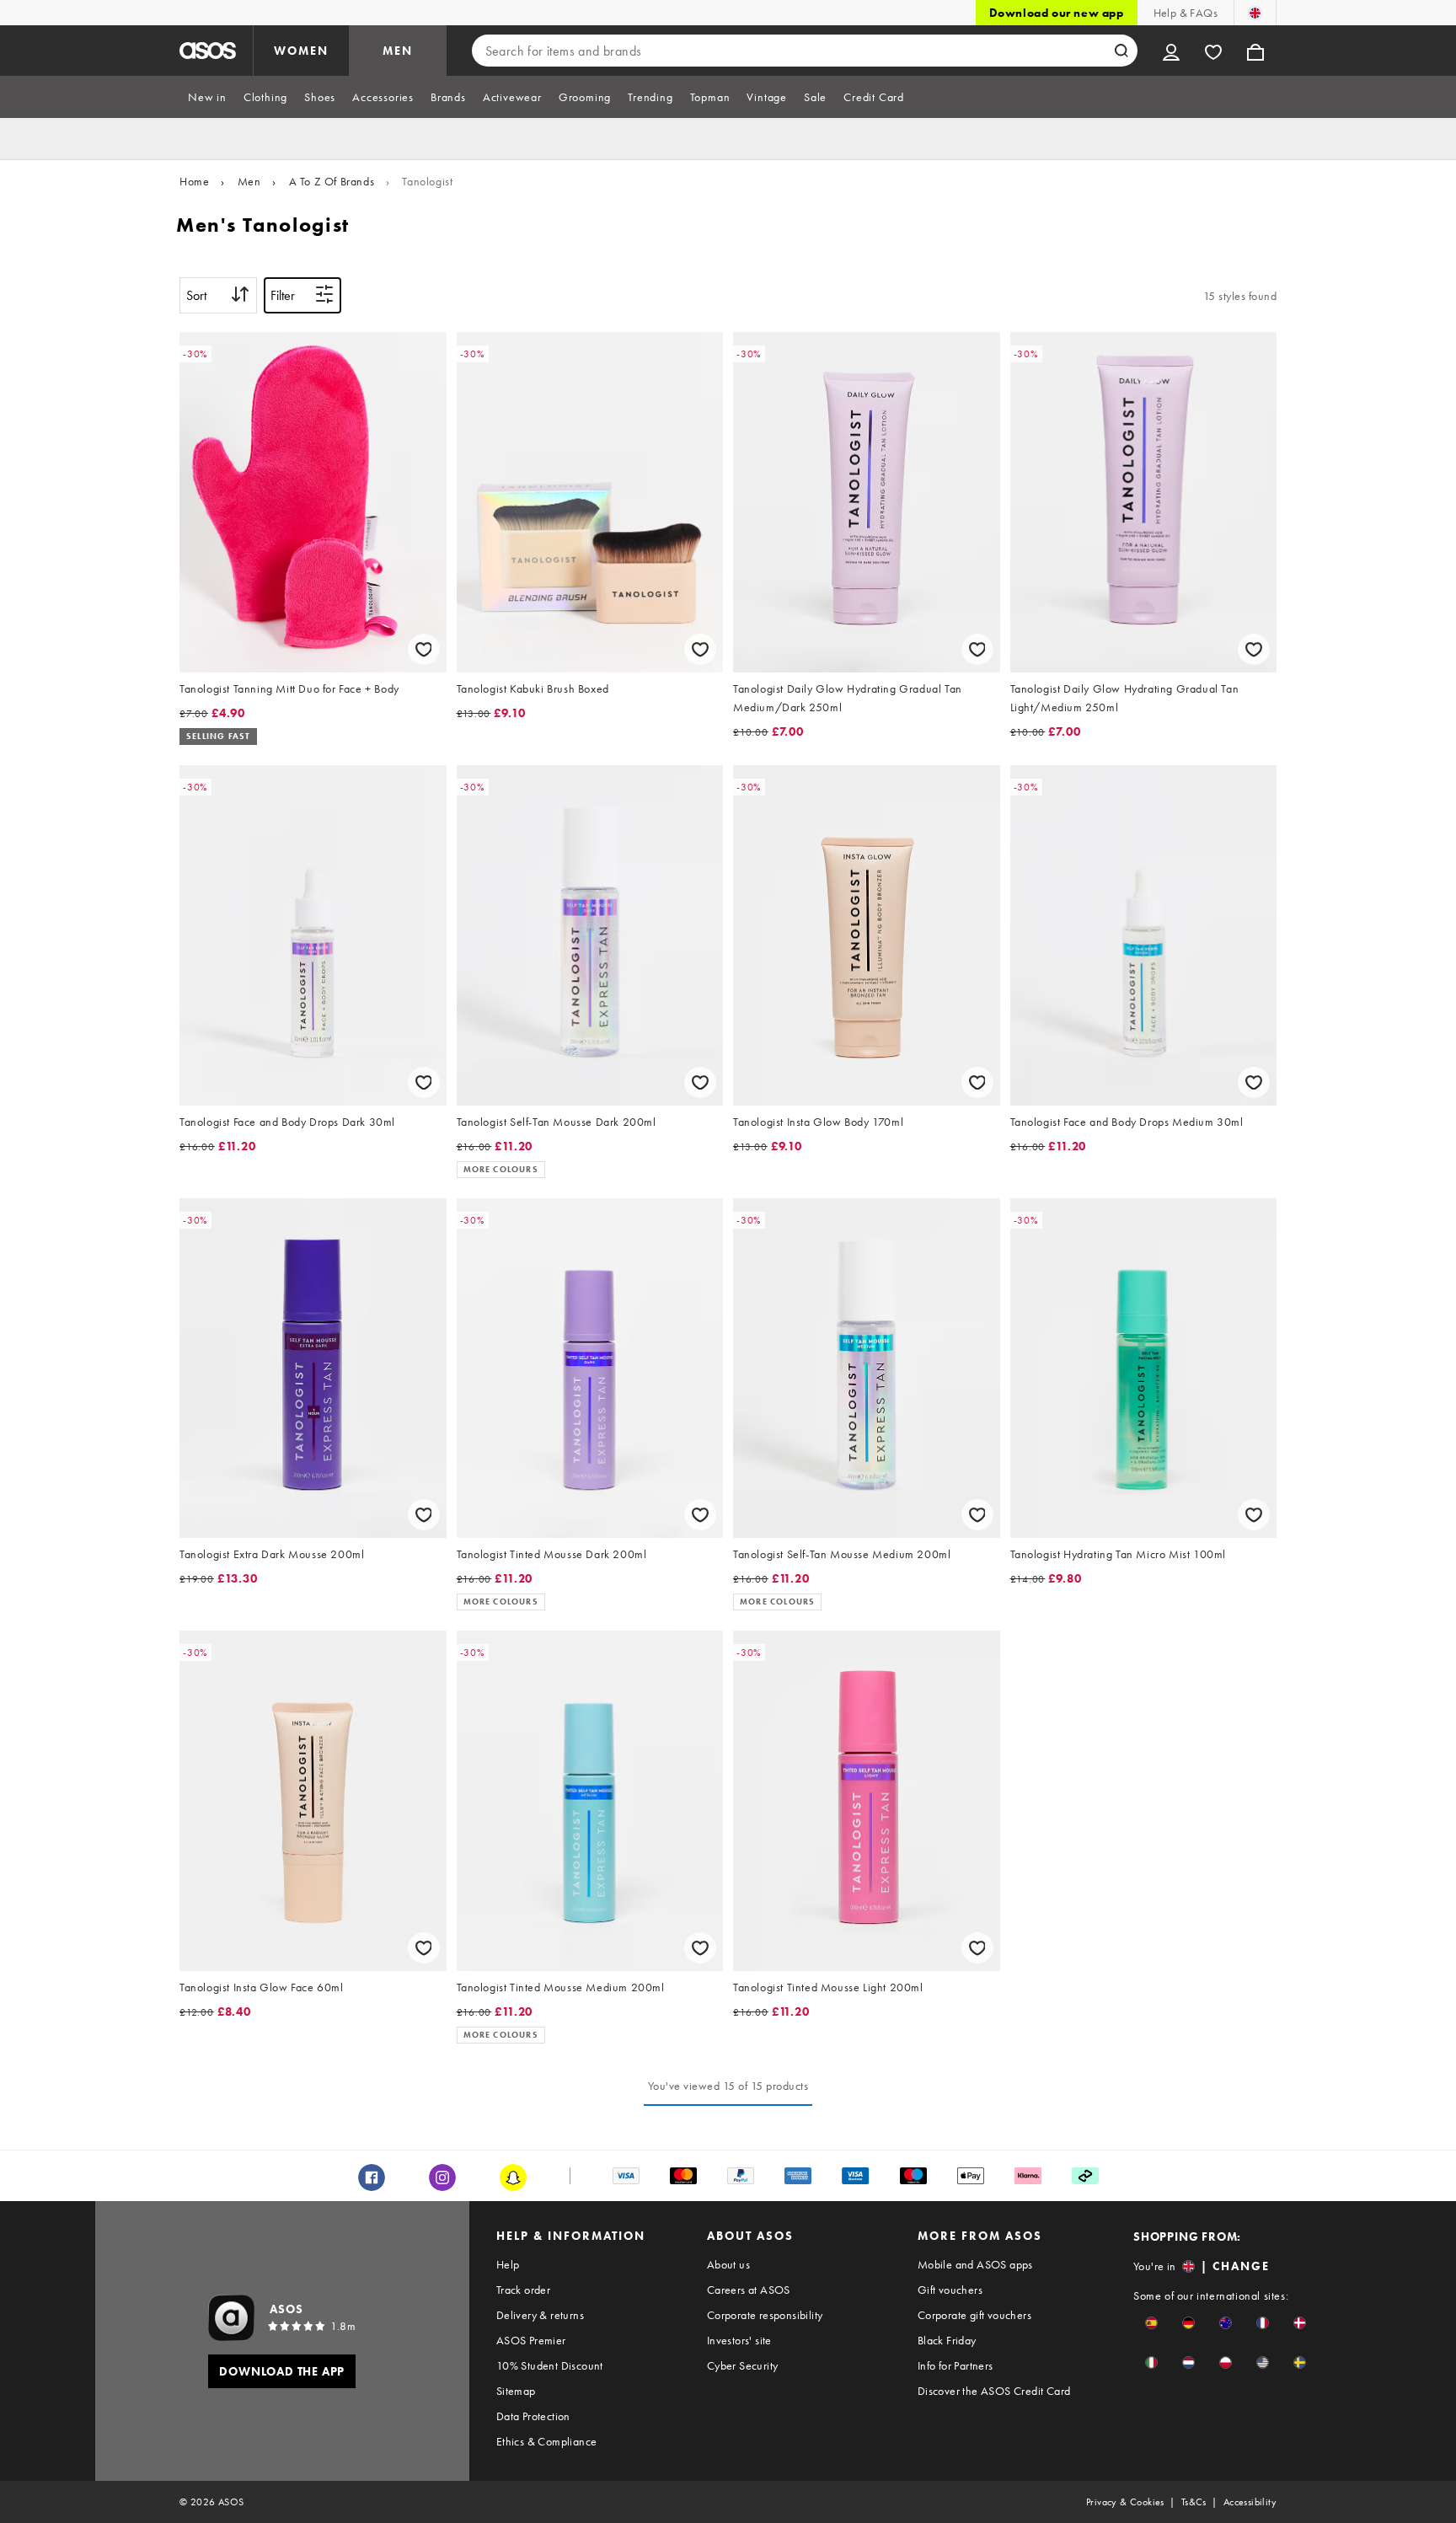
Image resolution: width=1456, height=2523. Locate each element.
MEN (398, 51)
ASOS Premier (531, 2340)
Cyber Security (743, 2365)
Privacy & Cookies (1125, 2502)
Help (508, 2264)
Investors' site (739, 2340)
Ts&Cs (1194, 2502)
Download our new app (1057, 13)
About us (728, 2264)
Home (194, 181)
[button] (1151, 2323)
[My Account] (1171, 51)
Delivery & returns (540, 2315)
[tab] (207, 97)
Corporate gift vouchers (974, 2315)
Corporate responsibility (765, 2315)
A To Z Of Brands (332, 181)
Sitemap (516, 2391)
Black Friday (947, 2340)
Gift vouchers (950, 2290)
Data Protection (533, 2416)
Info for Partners (955, 2365)
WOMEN (301, 51)
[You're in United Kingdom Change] (1255, 13)
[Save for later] (424, 649)
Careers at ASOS (749, 2290)
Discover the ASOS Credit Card (994, 2391)
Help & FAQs (1186, 13)
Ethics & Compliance (547, 2441)
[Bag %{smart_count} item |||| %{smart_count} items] (1255, 51)
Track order (523, 2290)
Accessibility (1250, 2502)
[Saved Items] (1213, 51)
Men (249, 181)
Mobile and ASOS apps (975, 2264)
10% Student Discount (550, 2365)
